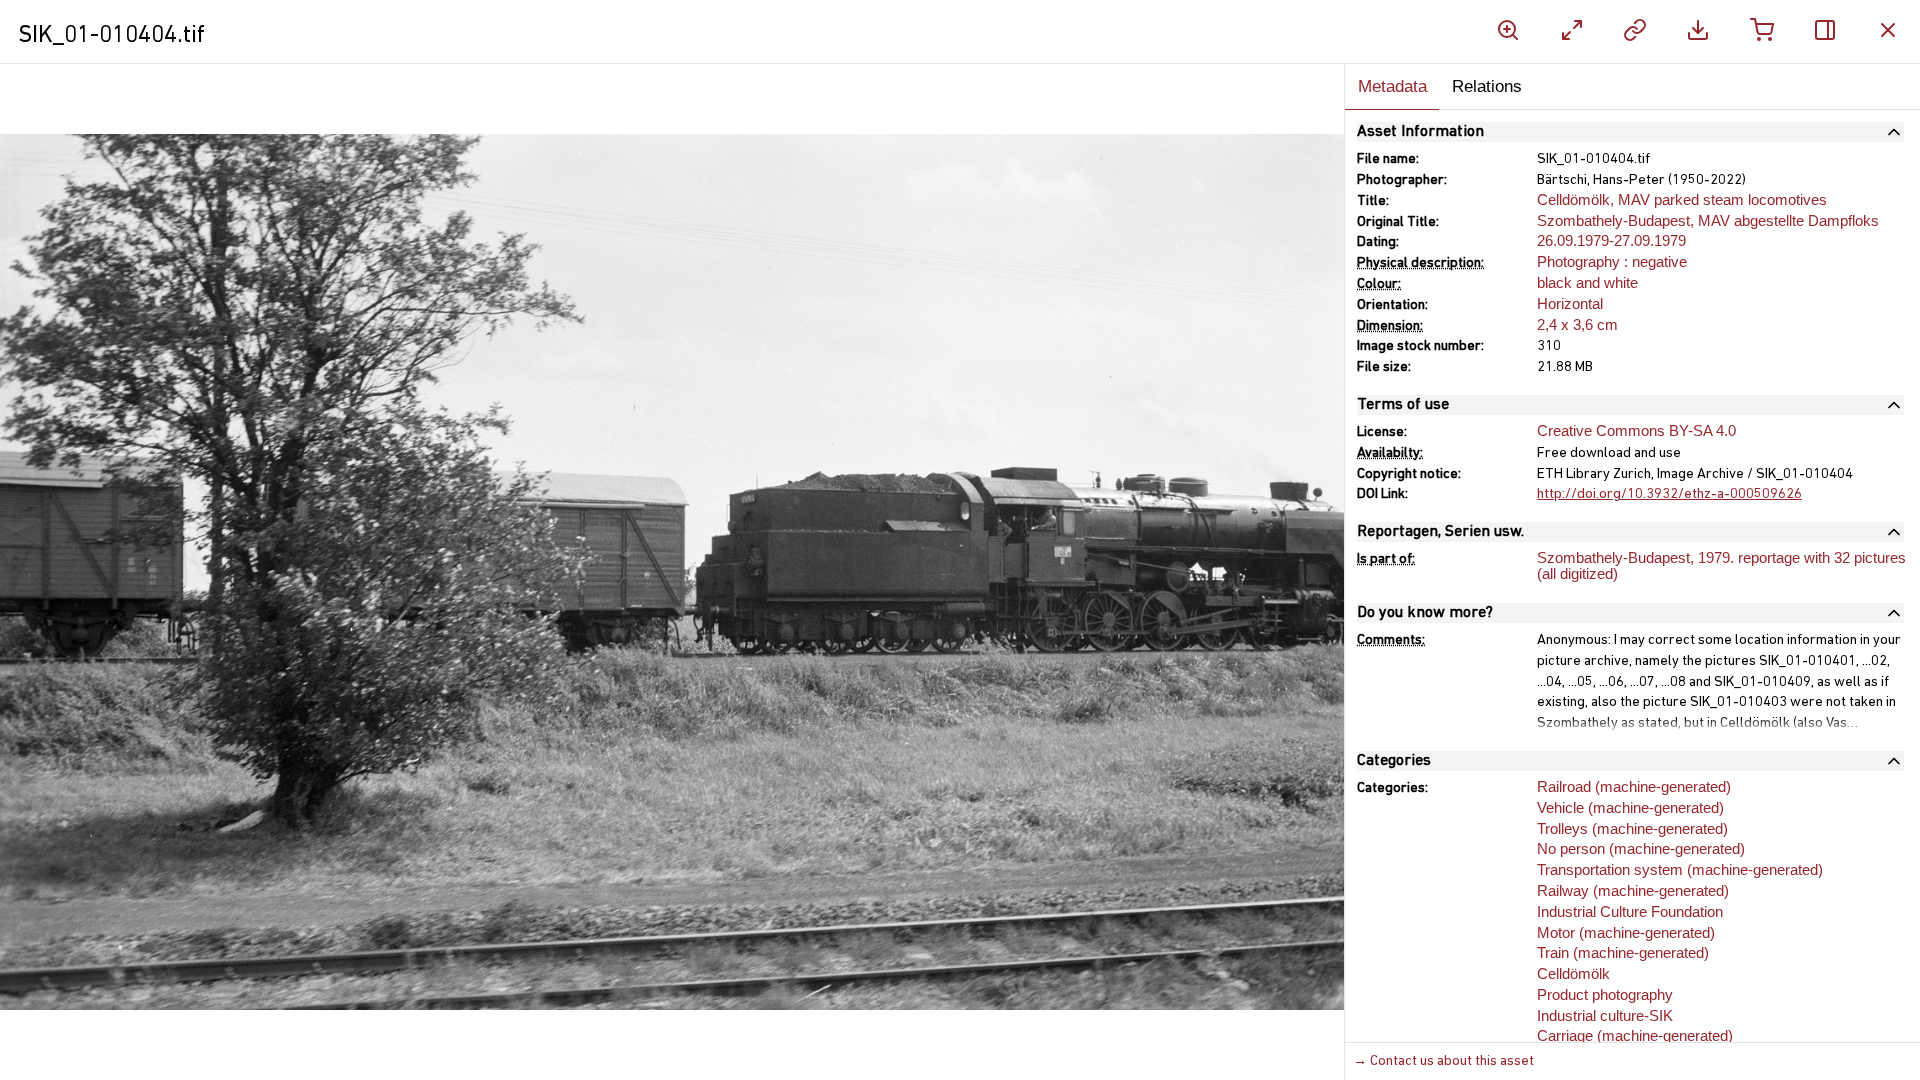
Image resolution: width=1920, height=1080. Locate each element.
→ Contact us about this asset (1443, 1061)
